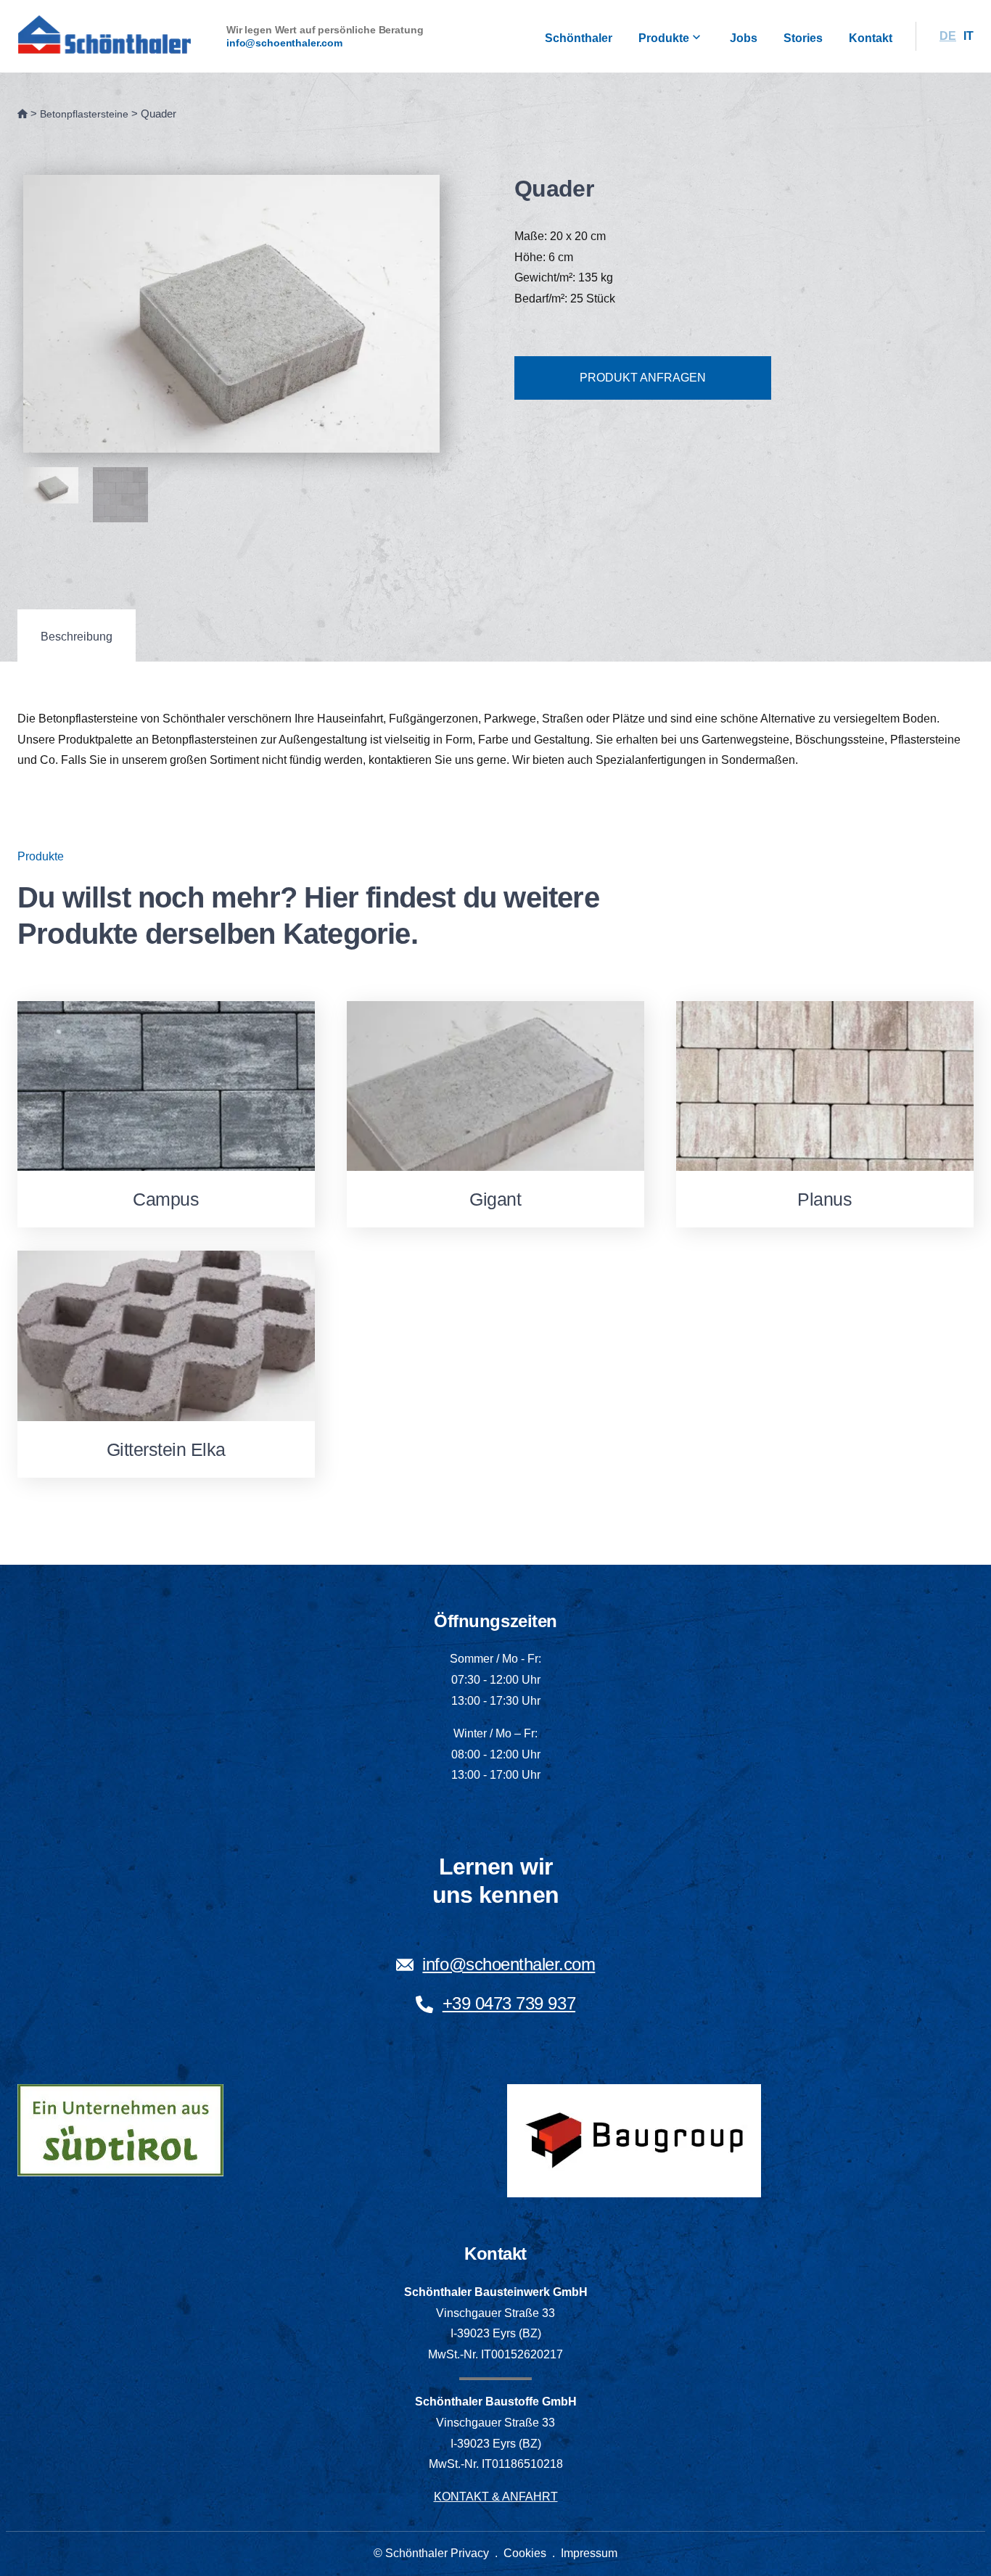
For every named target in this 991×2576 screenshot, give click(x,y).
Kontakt (871, 38)
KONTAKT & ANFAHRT (496, 2497)
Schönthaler (579, 38)
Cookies (525, 2553)
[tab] (77, 636)
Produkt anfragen (643, 378)
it (969, 36)
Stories (803, 38)
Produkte (664, 38)
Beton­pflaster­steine (84, 114)
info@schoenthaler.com (284, 43)
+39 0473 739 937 (509, 2003)
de (948, 36)
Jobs (744, 38)
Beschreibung (77, 637)
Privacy (470, 2553)
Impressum (589, 2553)
